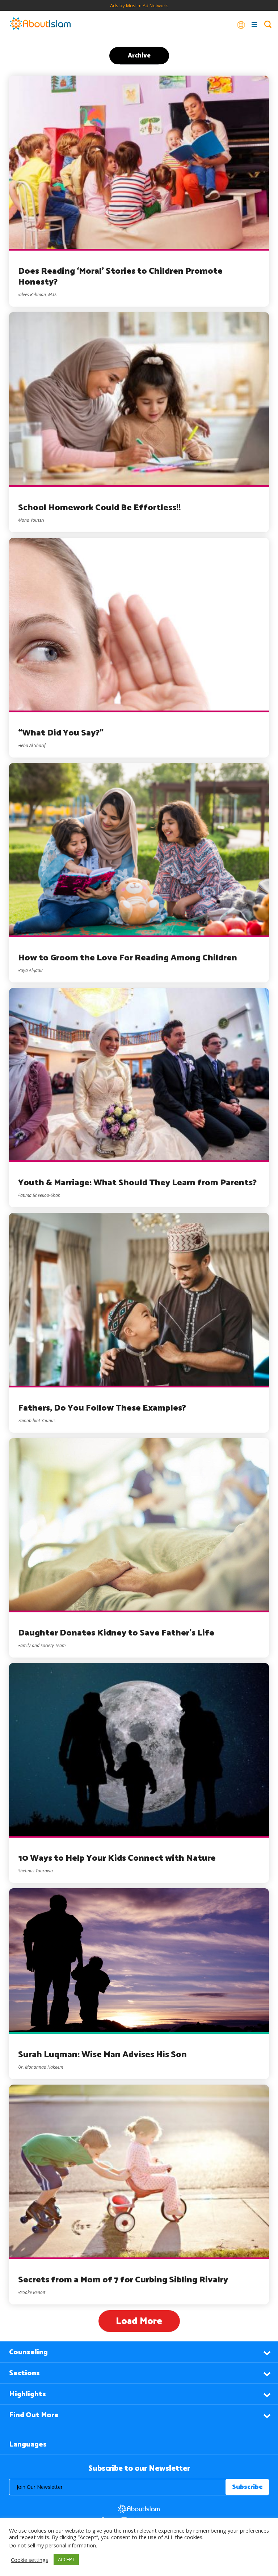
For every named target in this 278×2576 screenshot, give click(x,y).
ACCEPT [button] (66, 2559)
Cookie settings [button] (30, 2560)
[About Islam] (40, 24)
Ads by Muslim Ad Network (139, 5)
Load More (139, 2321)
